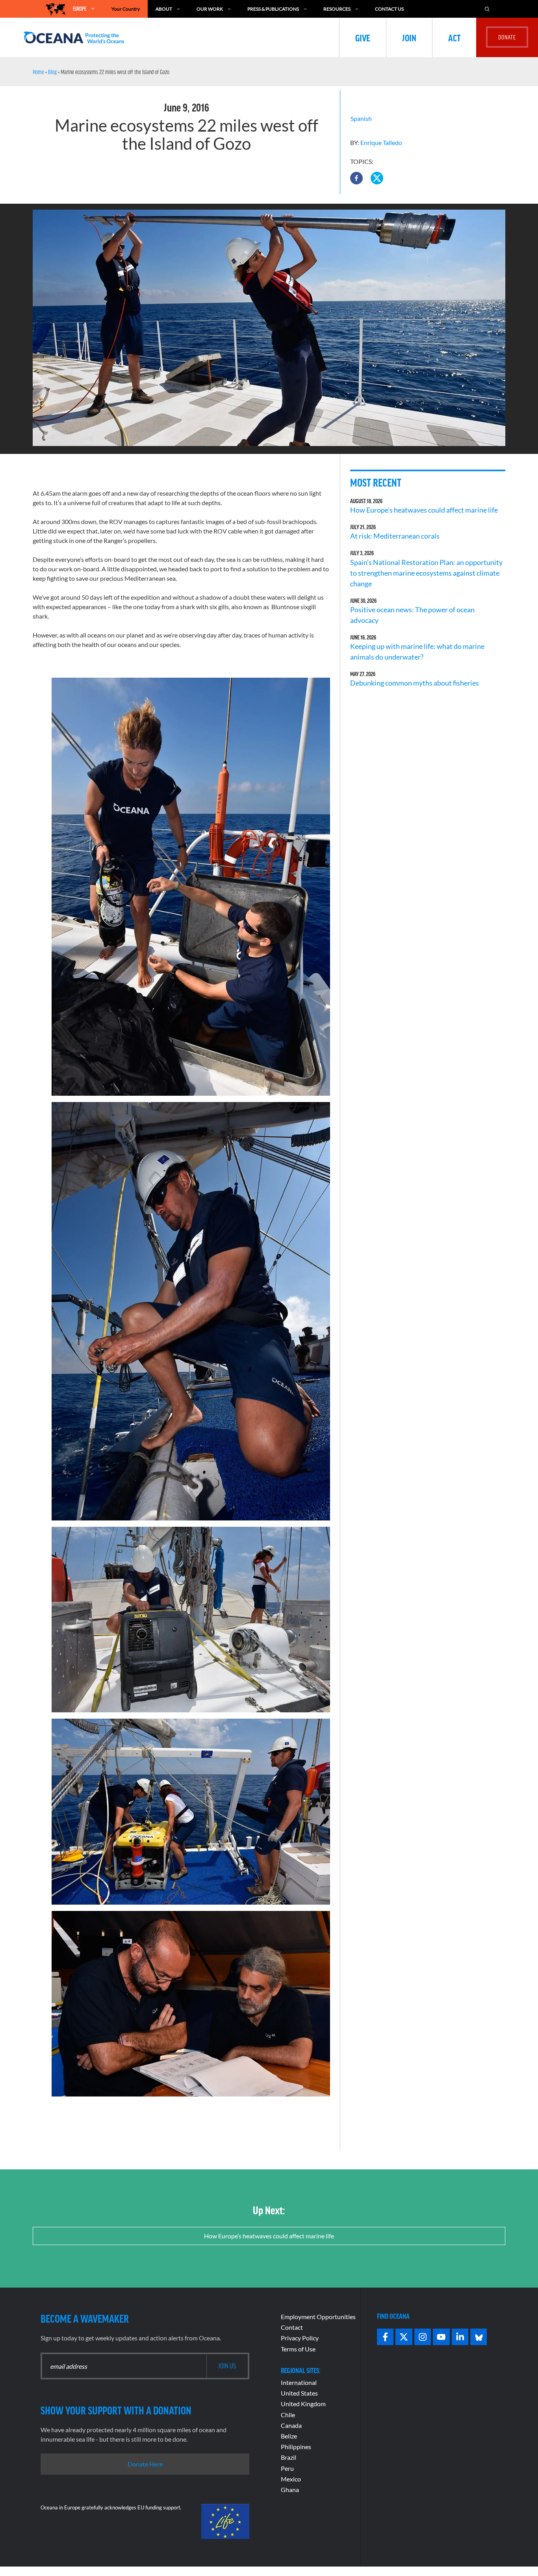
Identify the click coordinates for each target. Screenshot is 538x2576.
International (299, 2382)
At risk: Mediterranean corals (396, 536)
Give (363, 37)
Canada (291, 2425)
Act (454, 37)
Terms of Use (298, 2349)
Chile (288, 2415)
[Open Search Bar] (487, 9)
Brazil (288, 2457)
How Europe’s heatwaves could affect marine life (424, 510)
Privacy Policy (300, 2338)
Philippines (296, 2447)
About (164, 9)
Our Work (210, 9)
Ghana (290, 2490)
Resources (337, 9)
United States (299, 2393)
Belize (289, 2436)
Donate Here (145, 2464)
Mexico (291, 2479)
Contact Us (389, 9)
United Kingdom (303, 2404)
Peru (287, 2468)
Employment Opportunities (318, 2317)
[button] (356, 178)
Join (409, 37)
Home (38, 72)
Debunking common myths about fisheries (415, 683)
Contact (292, 2327)
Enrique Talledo (381, 142)
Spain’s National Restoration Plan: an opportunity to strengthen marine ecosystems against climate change (426, 573)
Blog (52, 72)
